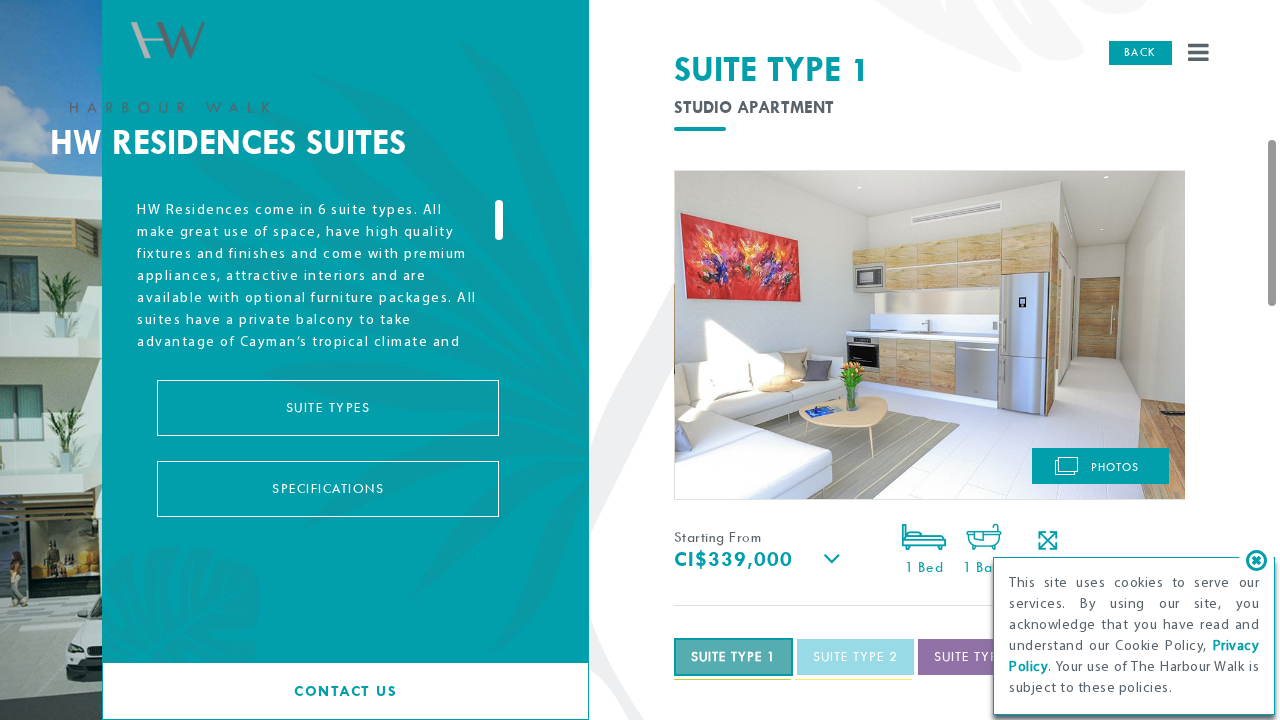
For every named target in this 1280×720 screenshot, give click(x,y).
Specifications (328, 488)
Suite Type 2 (855, 656)
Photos (1113, 467)
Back (1140, 52)
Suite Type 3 (976, 656)
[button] (774, 558)
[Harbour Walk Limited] (170, 69)
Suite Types (328, 407)
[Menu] (1199, 53)
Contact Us (345, 691)
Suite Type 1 (733, 656)
